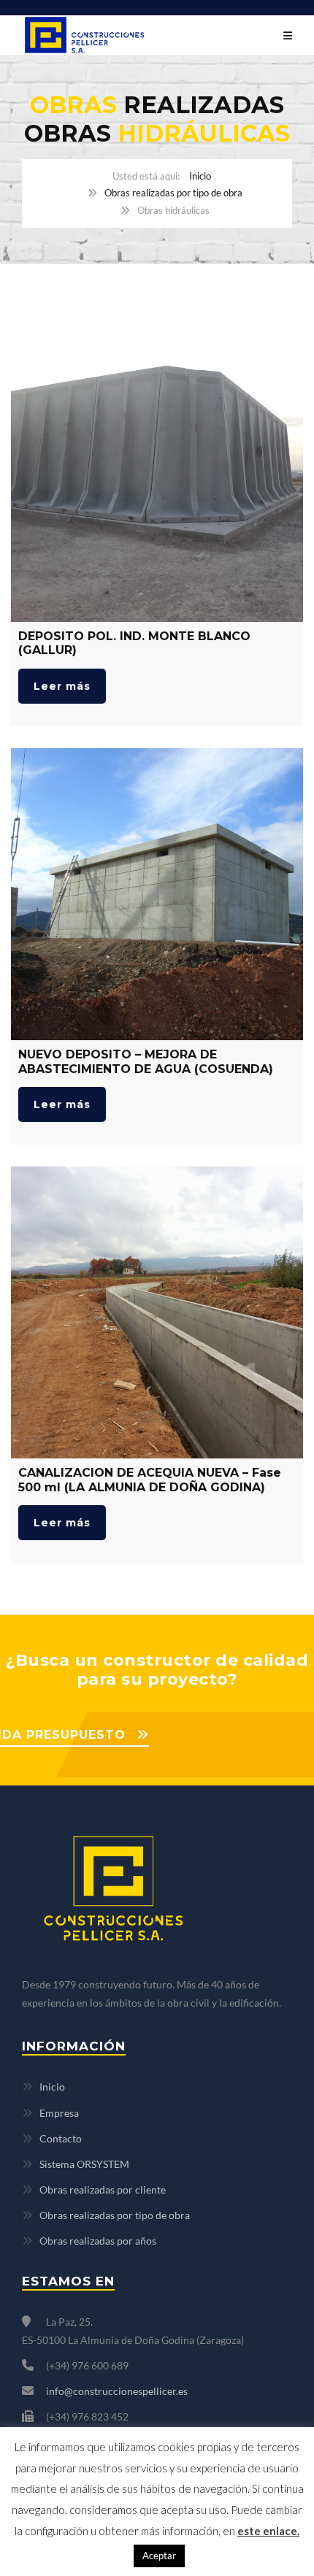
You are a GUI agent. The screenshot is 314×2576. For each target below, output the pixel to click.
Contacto (61, 2138)
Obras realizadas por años (98, 2241)
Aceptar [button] (159, 2556)
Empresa (59, 2113)
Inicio (200, 176)
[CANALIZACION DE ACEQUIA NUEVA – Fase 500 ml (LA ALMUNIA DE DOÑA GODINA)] (157, 1312)
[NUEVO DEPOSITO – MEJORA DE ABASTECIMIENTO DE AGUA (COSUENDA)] (157, 894)
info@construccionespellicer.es (117, 2391)
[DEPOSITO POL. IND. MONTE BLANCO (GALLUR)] (157, 476)
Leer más (62, 686)
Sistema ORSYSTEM (84, 2164)
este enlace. (268, 2531)
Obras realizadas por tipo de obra (173, 193)
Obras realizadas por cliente (103, 2189)
